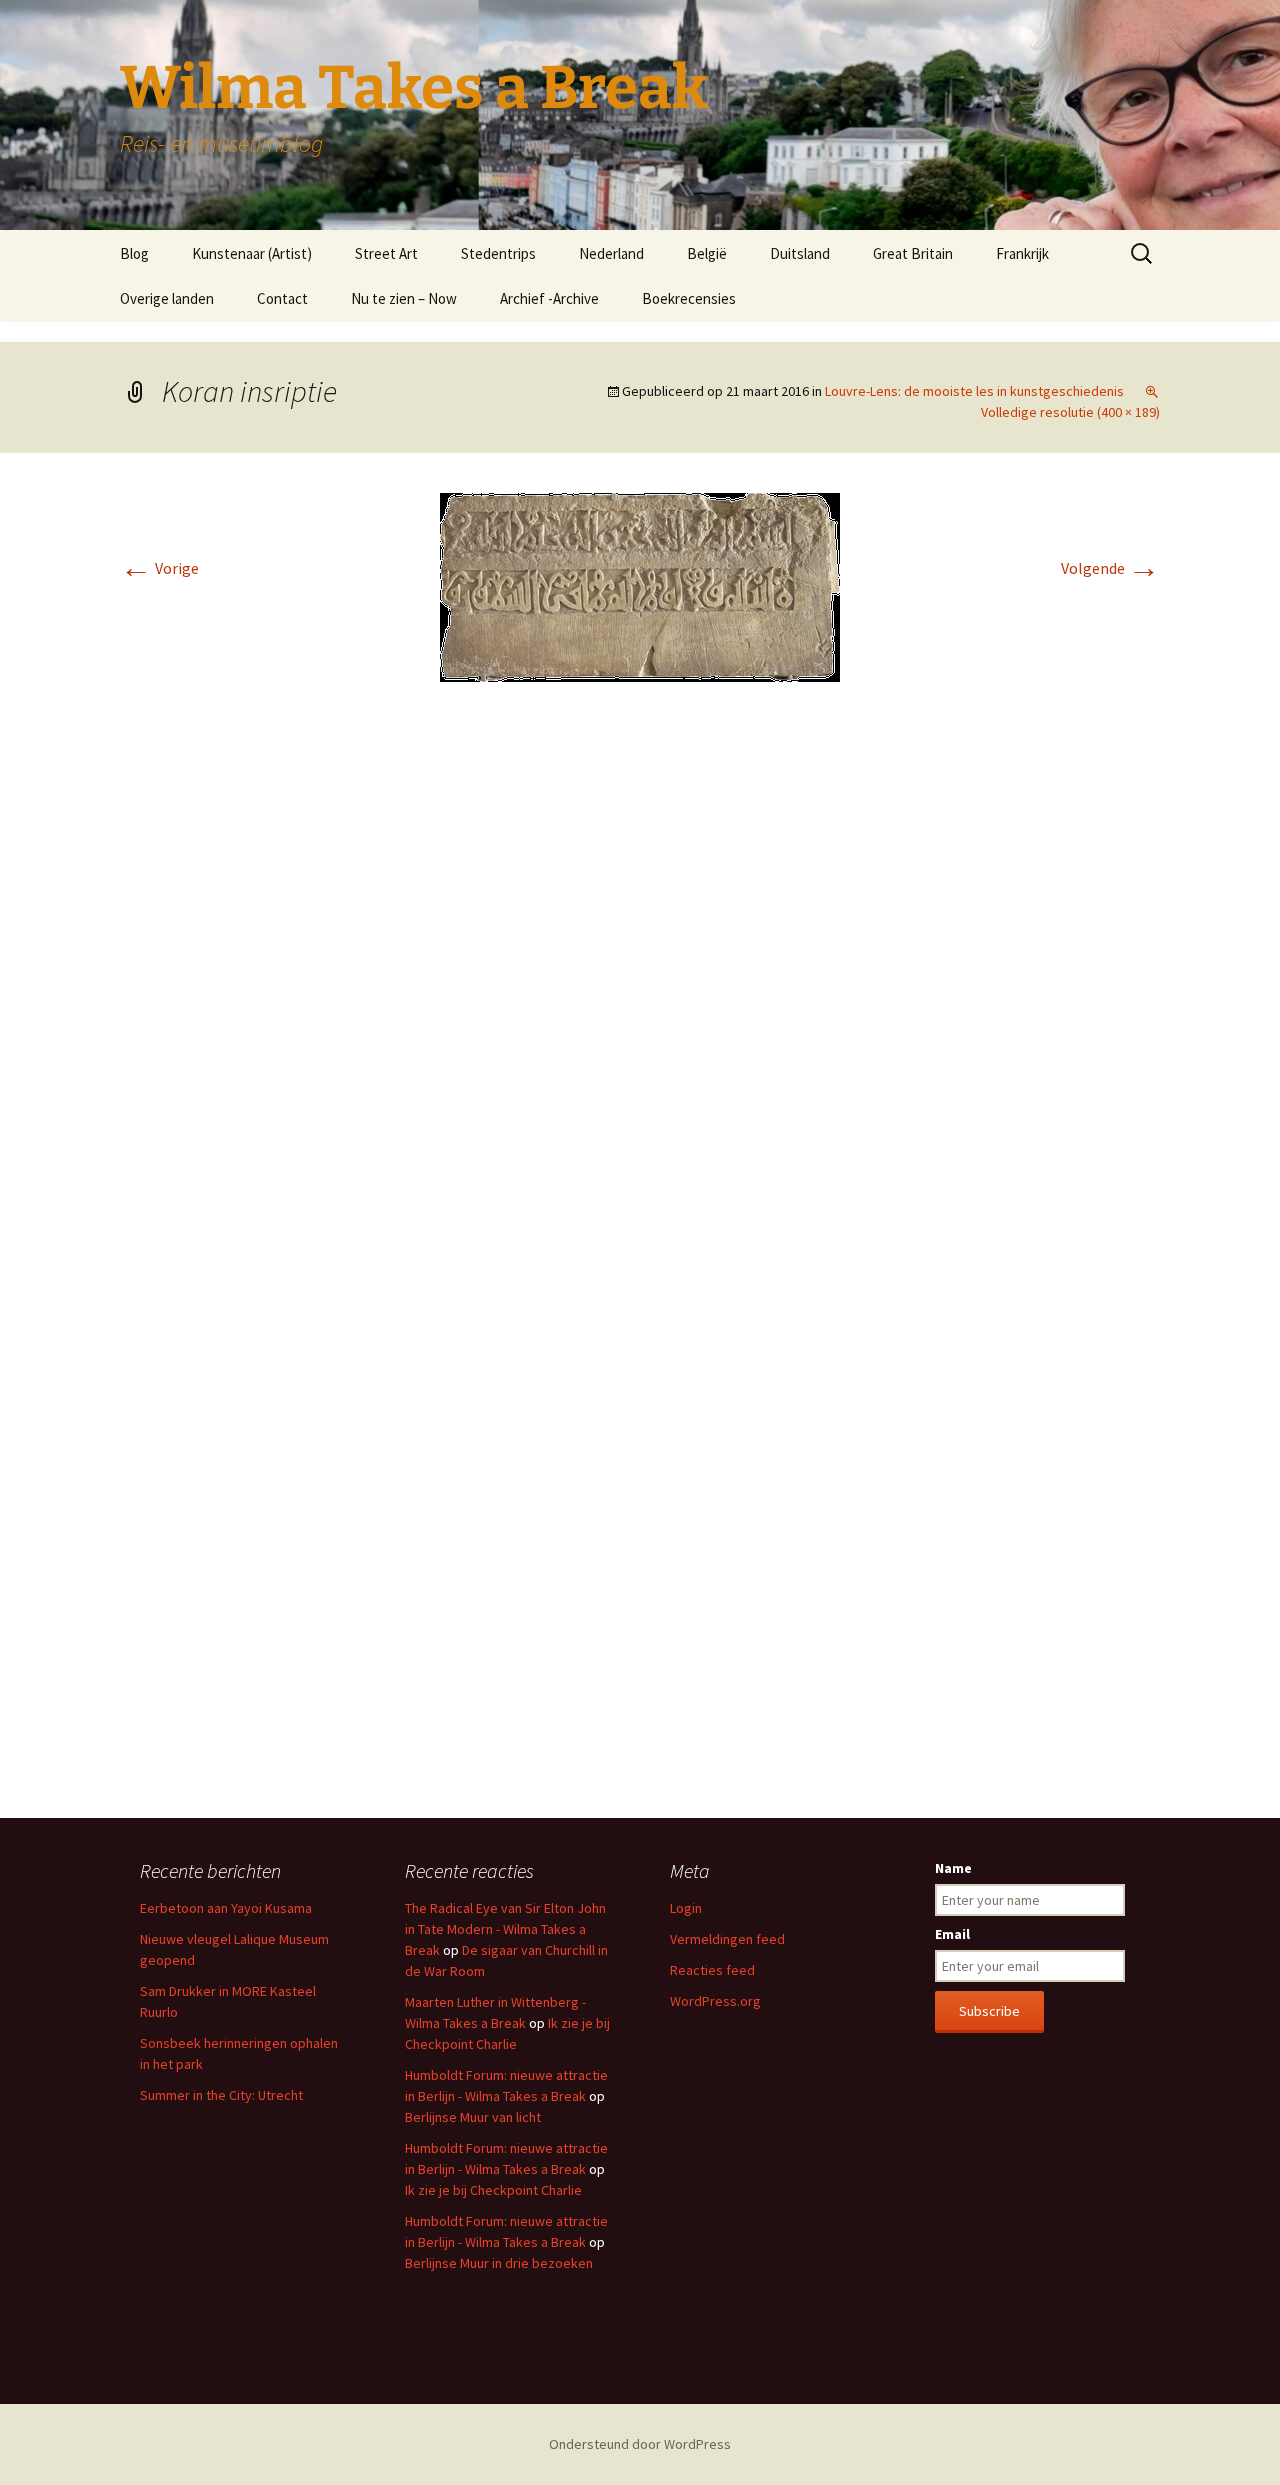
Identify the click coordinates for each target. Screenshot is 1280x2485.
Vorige (159, 568)
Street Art (386, 253)
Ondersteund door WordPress (640, 2444)
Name (953, 1868)
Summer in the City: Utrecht (221, 2095)
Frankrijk (1022, 253)
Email (952, 1934)
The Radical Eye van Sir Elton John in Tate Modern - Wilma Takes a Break (505, 1929)
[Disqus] (640, 996)
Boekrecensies (689, 298)
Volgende (1110, 568)
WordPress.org (715, 2001)
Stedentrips (498, 253)
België (707, 253)
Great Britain (913, 253)
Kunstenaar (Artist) (252, 253)
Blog (134, 253)
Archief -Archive (549, 298)
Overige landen (167, 298)
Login (686, 1908)
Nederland (611, 253)
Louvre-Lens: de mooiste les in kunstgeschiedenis (974, 391)
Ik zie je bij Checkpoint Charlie (493, 2190)
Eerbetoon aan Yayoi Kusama (226, 1908)
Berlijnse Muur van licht (473, 2117)
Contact (282, 298)
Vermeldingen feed (727, 1939)
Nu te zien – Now (404, 298)
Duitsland (800, 253)
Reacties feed (712, 1970)
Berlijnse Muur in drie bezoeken (499, 2263)
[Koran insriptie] (640, 585)
